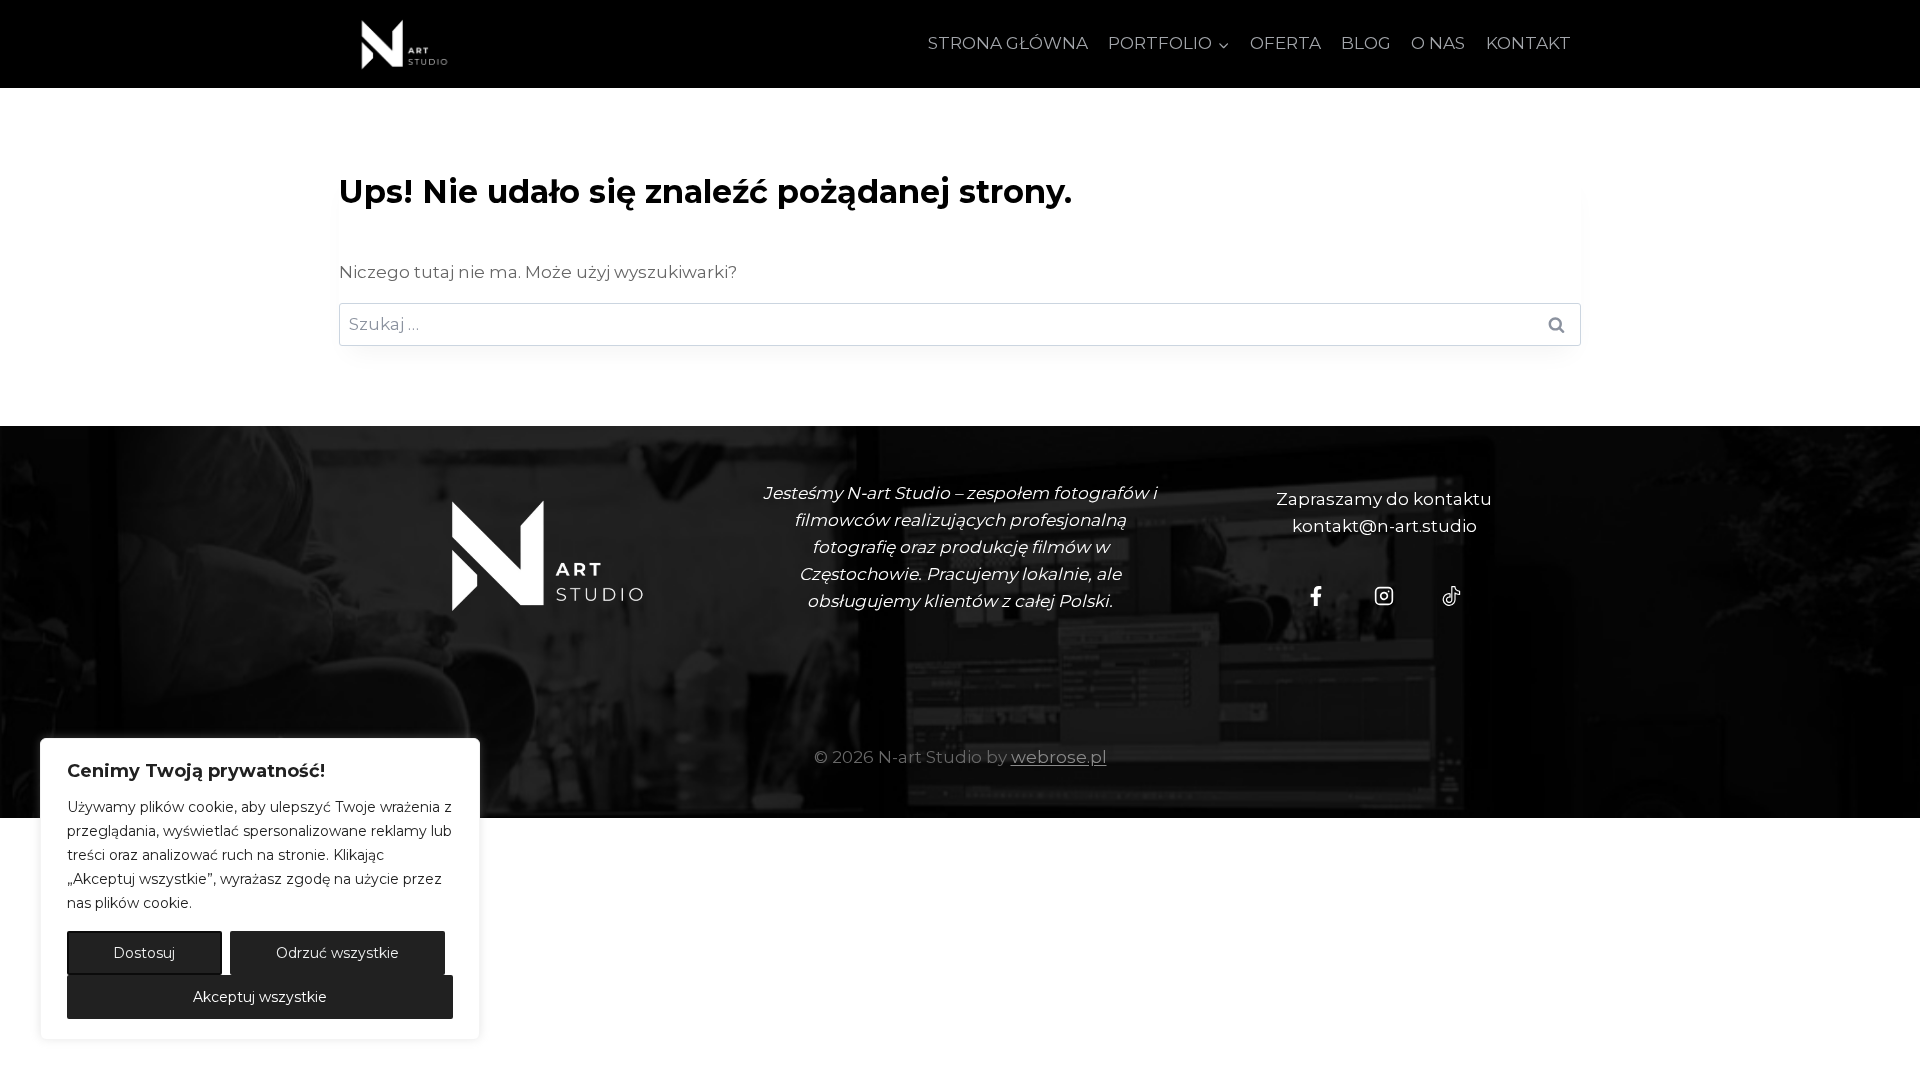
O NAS (1438, 43)
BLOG (1366, 43)
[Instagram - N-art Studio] (1384, 596)
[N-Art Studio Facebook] (1316, 596)
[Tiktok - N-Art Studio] (1452, 596)
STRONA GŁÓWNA (1008, 43)
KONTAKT (1528, 43)
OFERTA (1285, 43)
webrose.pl (1059, 757)
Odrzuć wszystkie (337, 953)
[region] (260, 889)
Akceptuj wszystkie (260, 997)
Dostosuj (144, 953)
